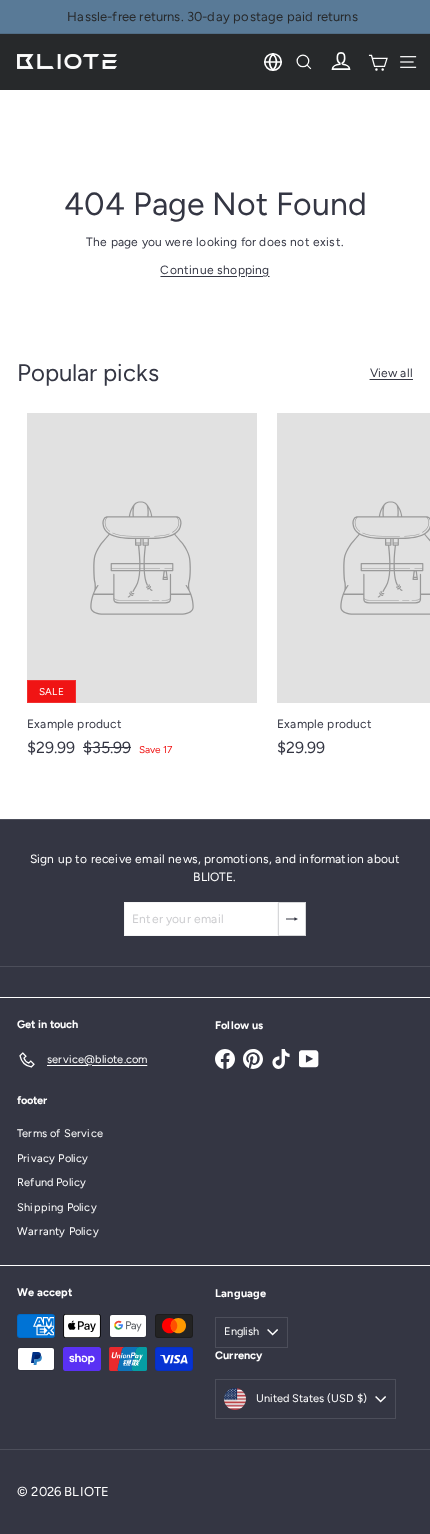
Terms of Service (60, 1133)
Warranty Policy (58, 1231)
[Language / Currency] (273, 62)
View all (391, 373)
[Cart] (378, 62)
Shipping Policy (57, 1207)
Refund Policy (51, 1182)
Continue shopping (214, 270)
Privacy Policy (53, 1158)
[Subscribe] (292, 919)
